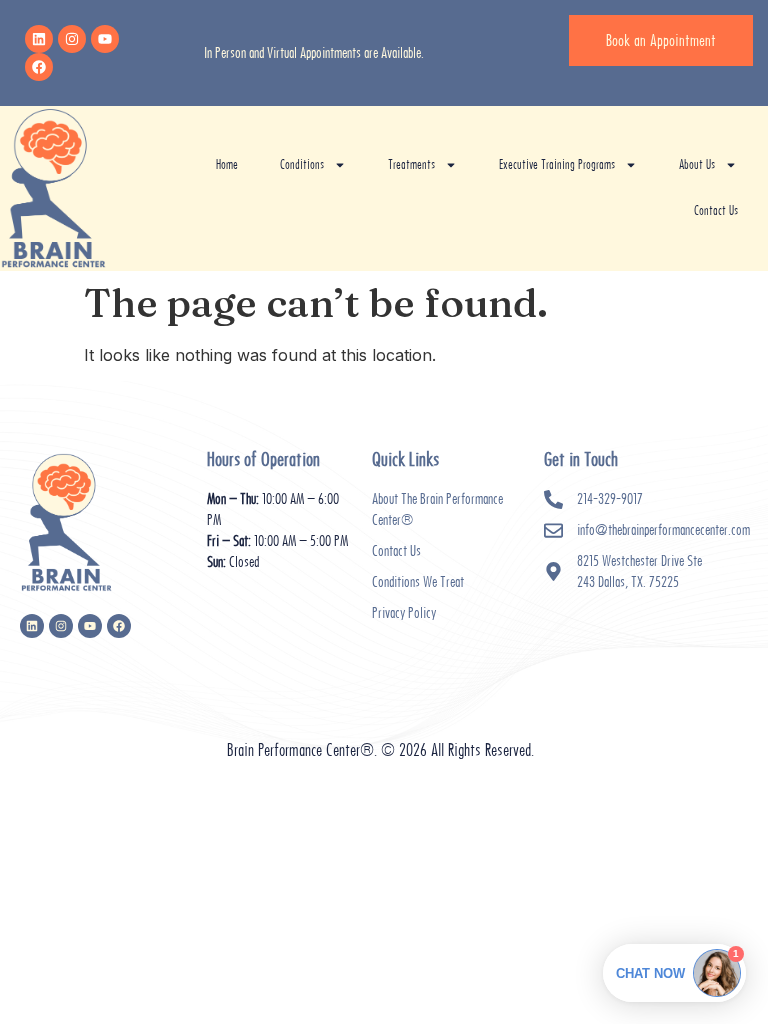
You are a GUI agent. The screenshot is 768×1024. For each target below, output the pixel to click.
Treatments (411, 164)
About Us (697, 164)
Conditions (302, 164)
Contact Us (716, 210)
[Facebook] (39, 67)
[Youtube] (105, 39)
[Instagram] (72, 39)
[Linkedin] (39, 39)
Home (227, 164)
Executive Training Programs (557, 164)
